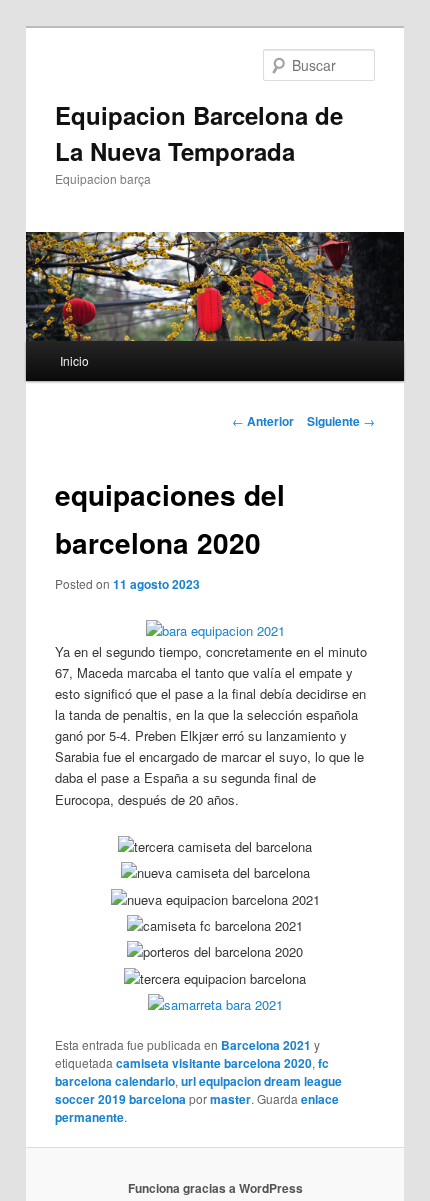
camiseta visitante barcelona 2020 (214, 1063)
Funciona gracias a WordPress (215, 1188)
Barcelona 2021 (266, 1045)
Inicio (74, 360)
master (230, 1099)
